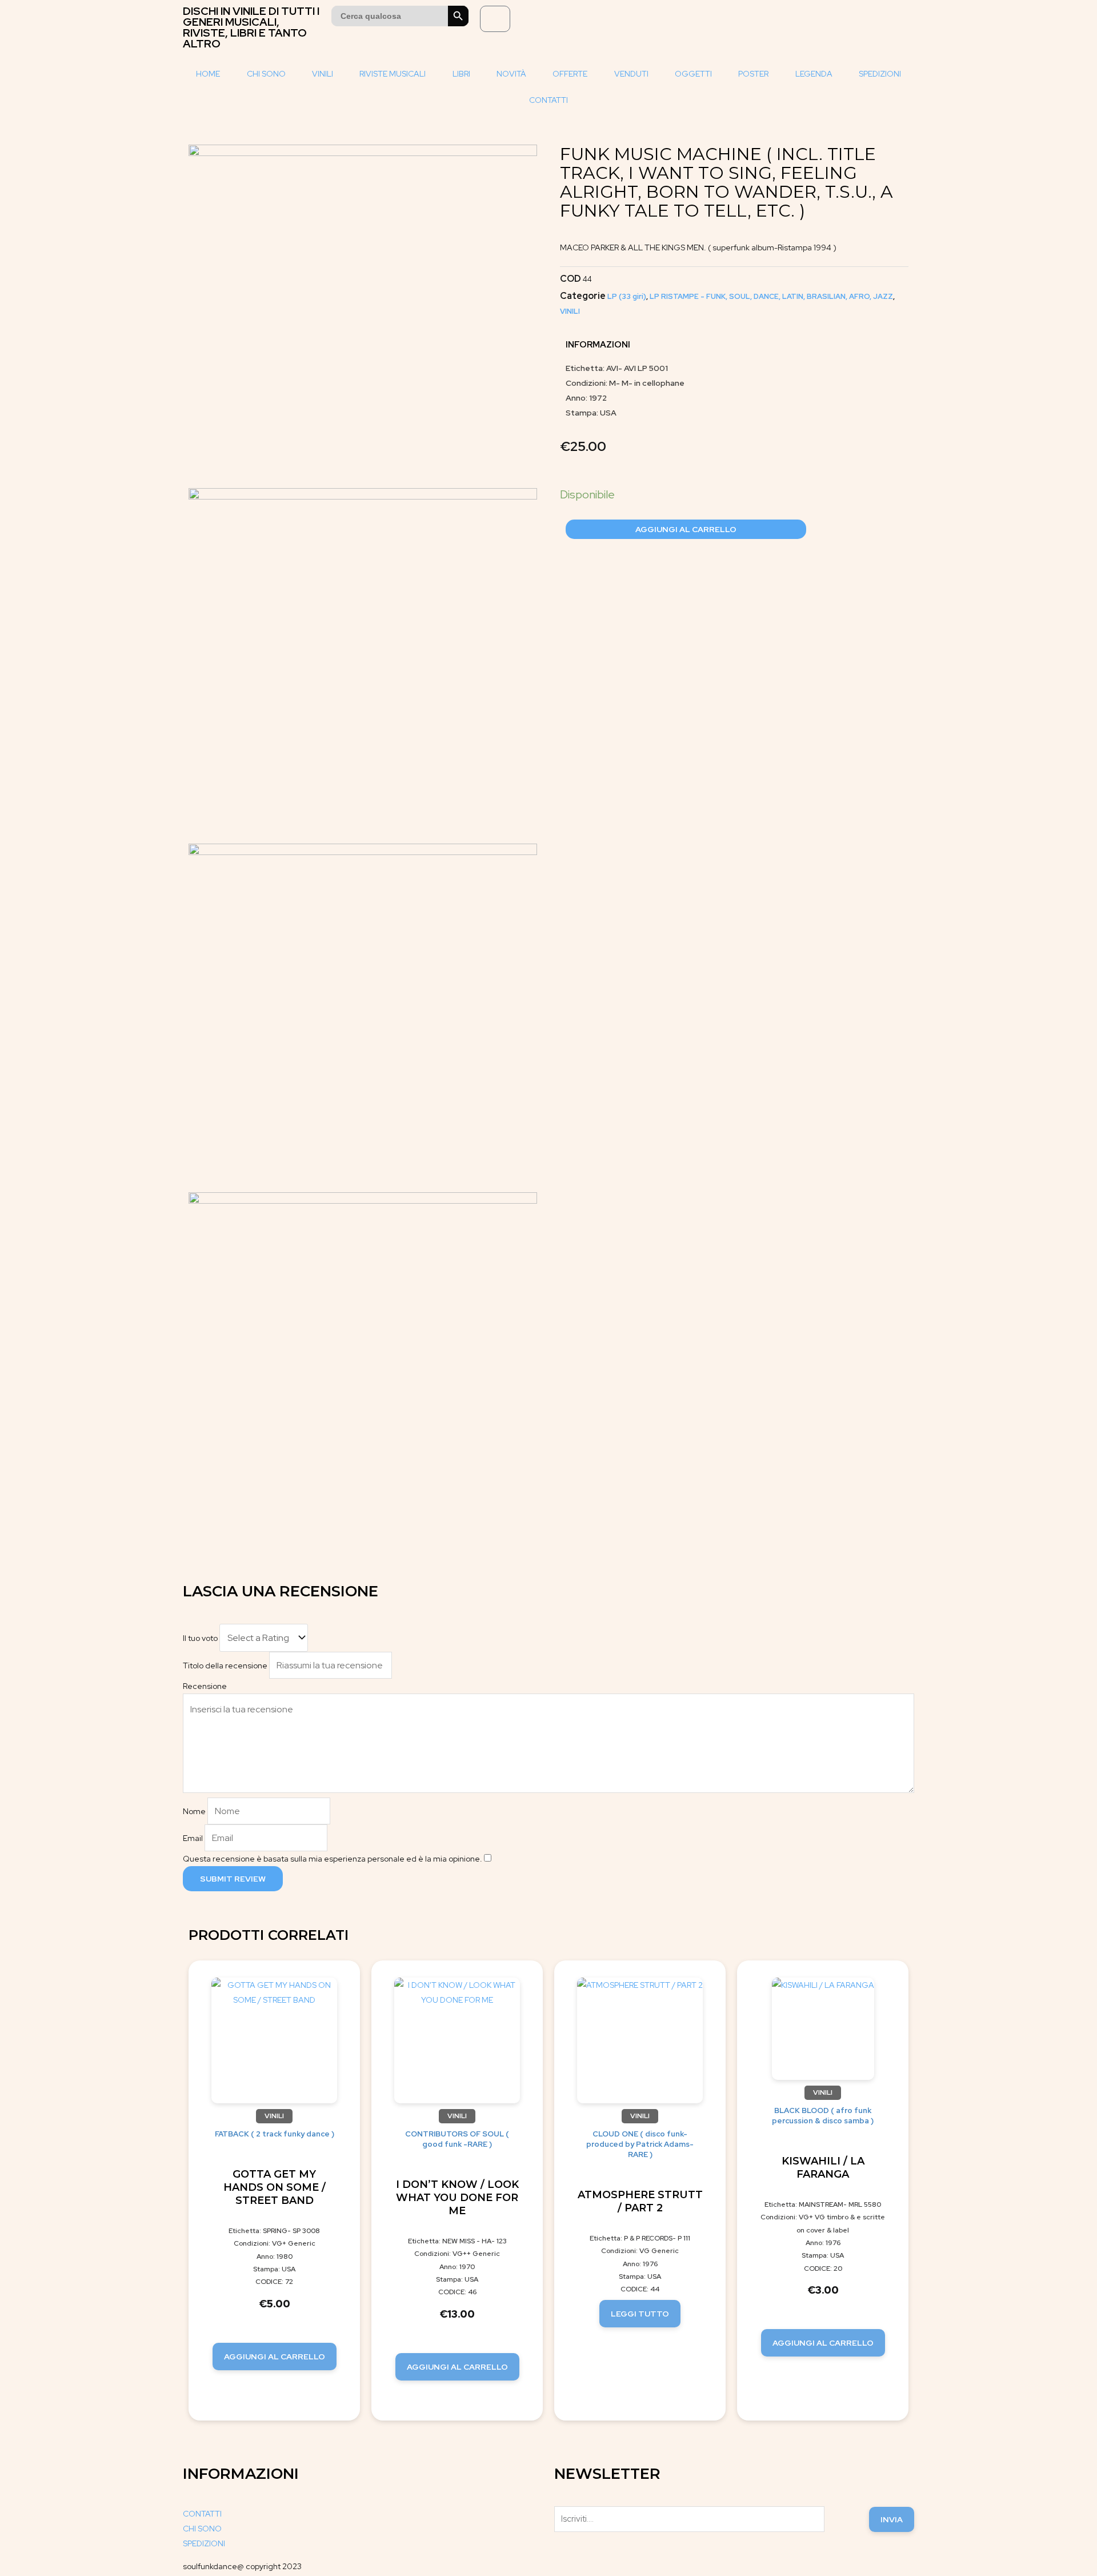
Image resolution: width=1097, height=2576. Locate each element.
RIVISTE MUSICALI (393, 74)
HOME (208, 74)
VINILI (323, 74)
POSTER (753, 74)
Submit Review (233, 1879)
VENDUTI (631, 74)
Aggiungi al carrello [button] (275, 2357)
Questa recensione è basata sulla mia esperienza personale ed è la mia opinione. (333, 1859)
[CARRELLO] (495, 19)
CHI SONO (266, 74)
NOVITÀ (511, 74)
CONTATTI (548, 100)
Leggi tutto (640, 2314)
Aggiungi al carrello (686, 529)
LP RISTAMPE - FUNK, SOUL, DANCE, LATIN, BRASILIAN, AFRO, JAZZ (771, 296)
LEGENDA (814, 74)
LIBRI (461, 74)
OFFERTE (570, 74)
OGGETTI (693, 74)
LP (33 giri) (627, 296)
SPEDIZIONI (880, 74)
